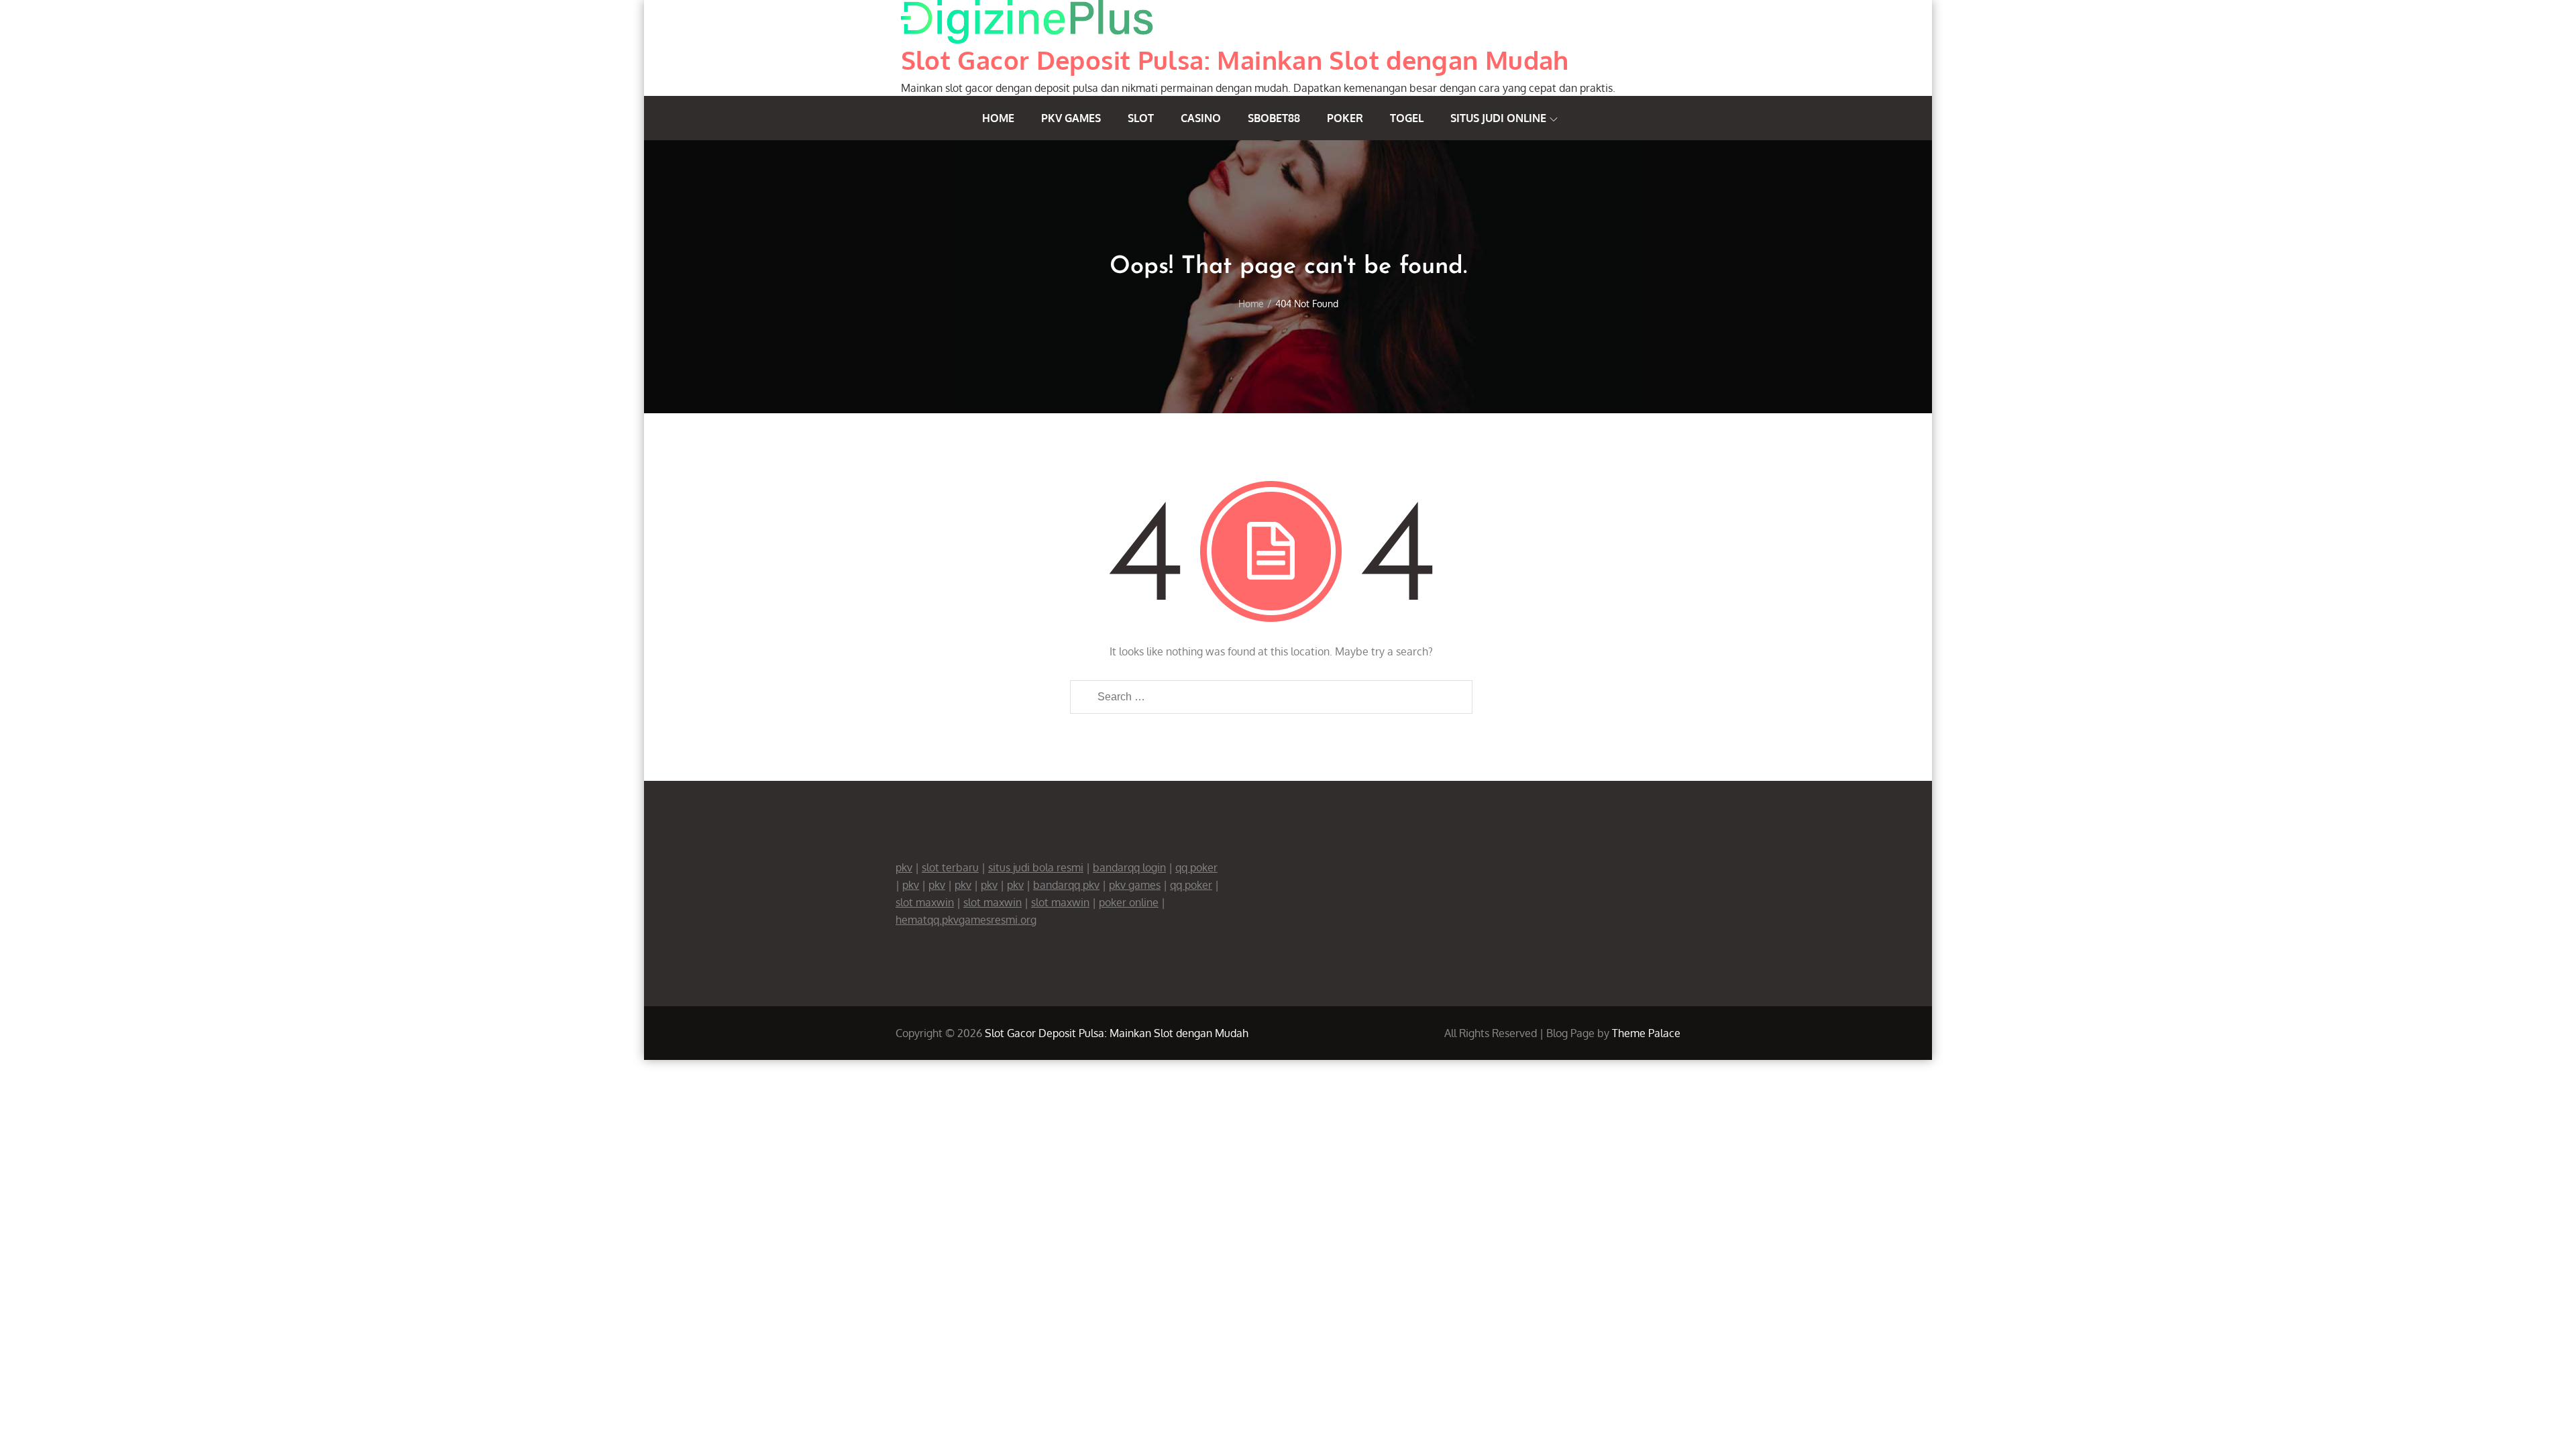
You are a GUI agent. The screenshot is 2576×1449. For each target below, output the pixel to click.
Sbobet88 (1274, 118)
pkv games (1135, 885)
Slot (1141, 118)
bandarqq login (1129, 867)
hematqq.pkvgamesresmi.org (966, 920)
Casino (1201, 118)
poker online (1129, 902)
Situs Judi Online (1498, 118)
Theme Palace (1646, 1033)
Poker (1345, 118)
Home (998, 118)
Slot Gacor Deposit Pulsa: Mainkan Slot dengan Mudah (1235, 60)
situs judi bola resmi (1036, 867)
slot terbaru (950, 867)
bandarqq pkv (1066, 885)
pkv (904, 867)
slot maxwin (925, 902)
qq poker (1196, 867)
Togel (1407, 118)
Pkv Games (1071, 118)
